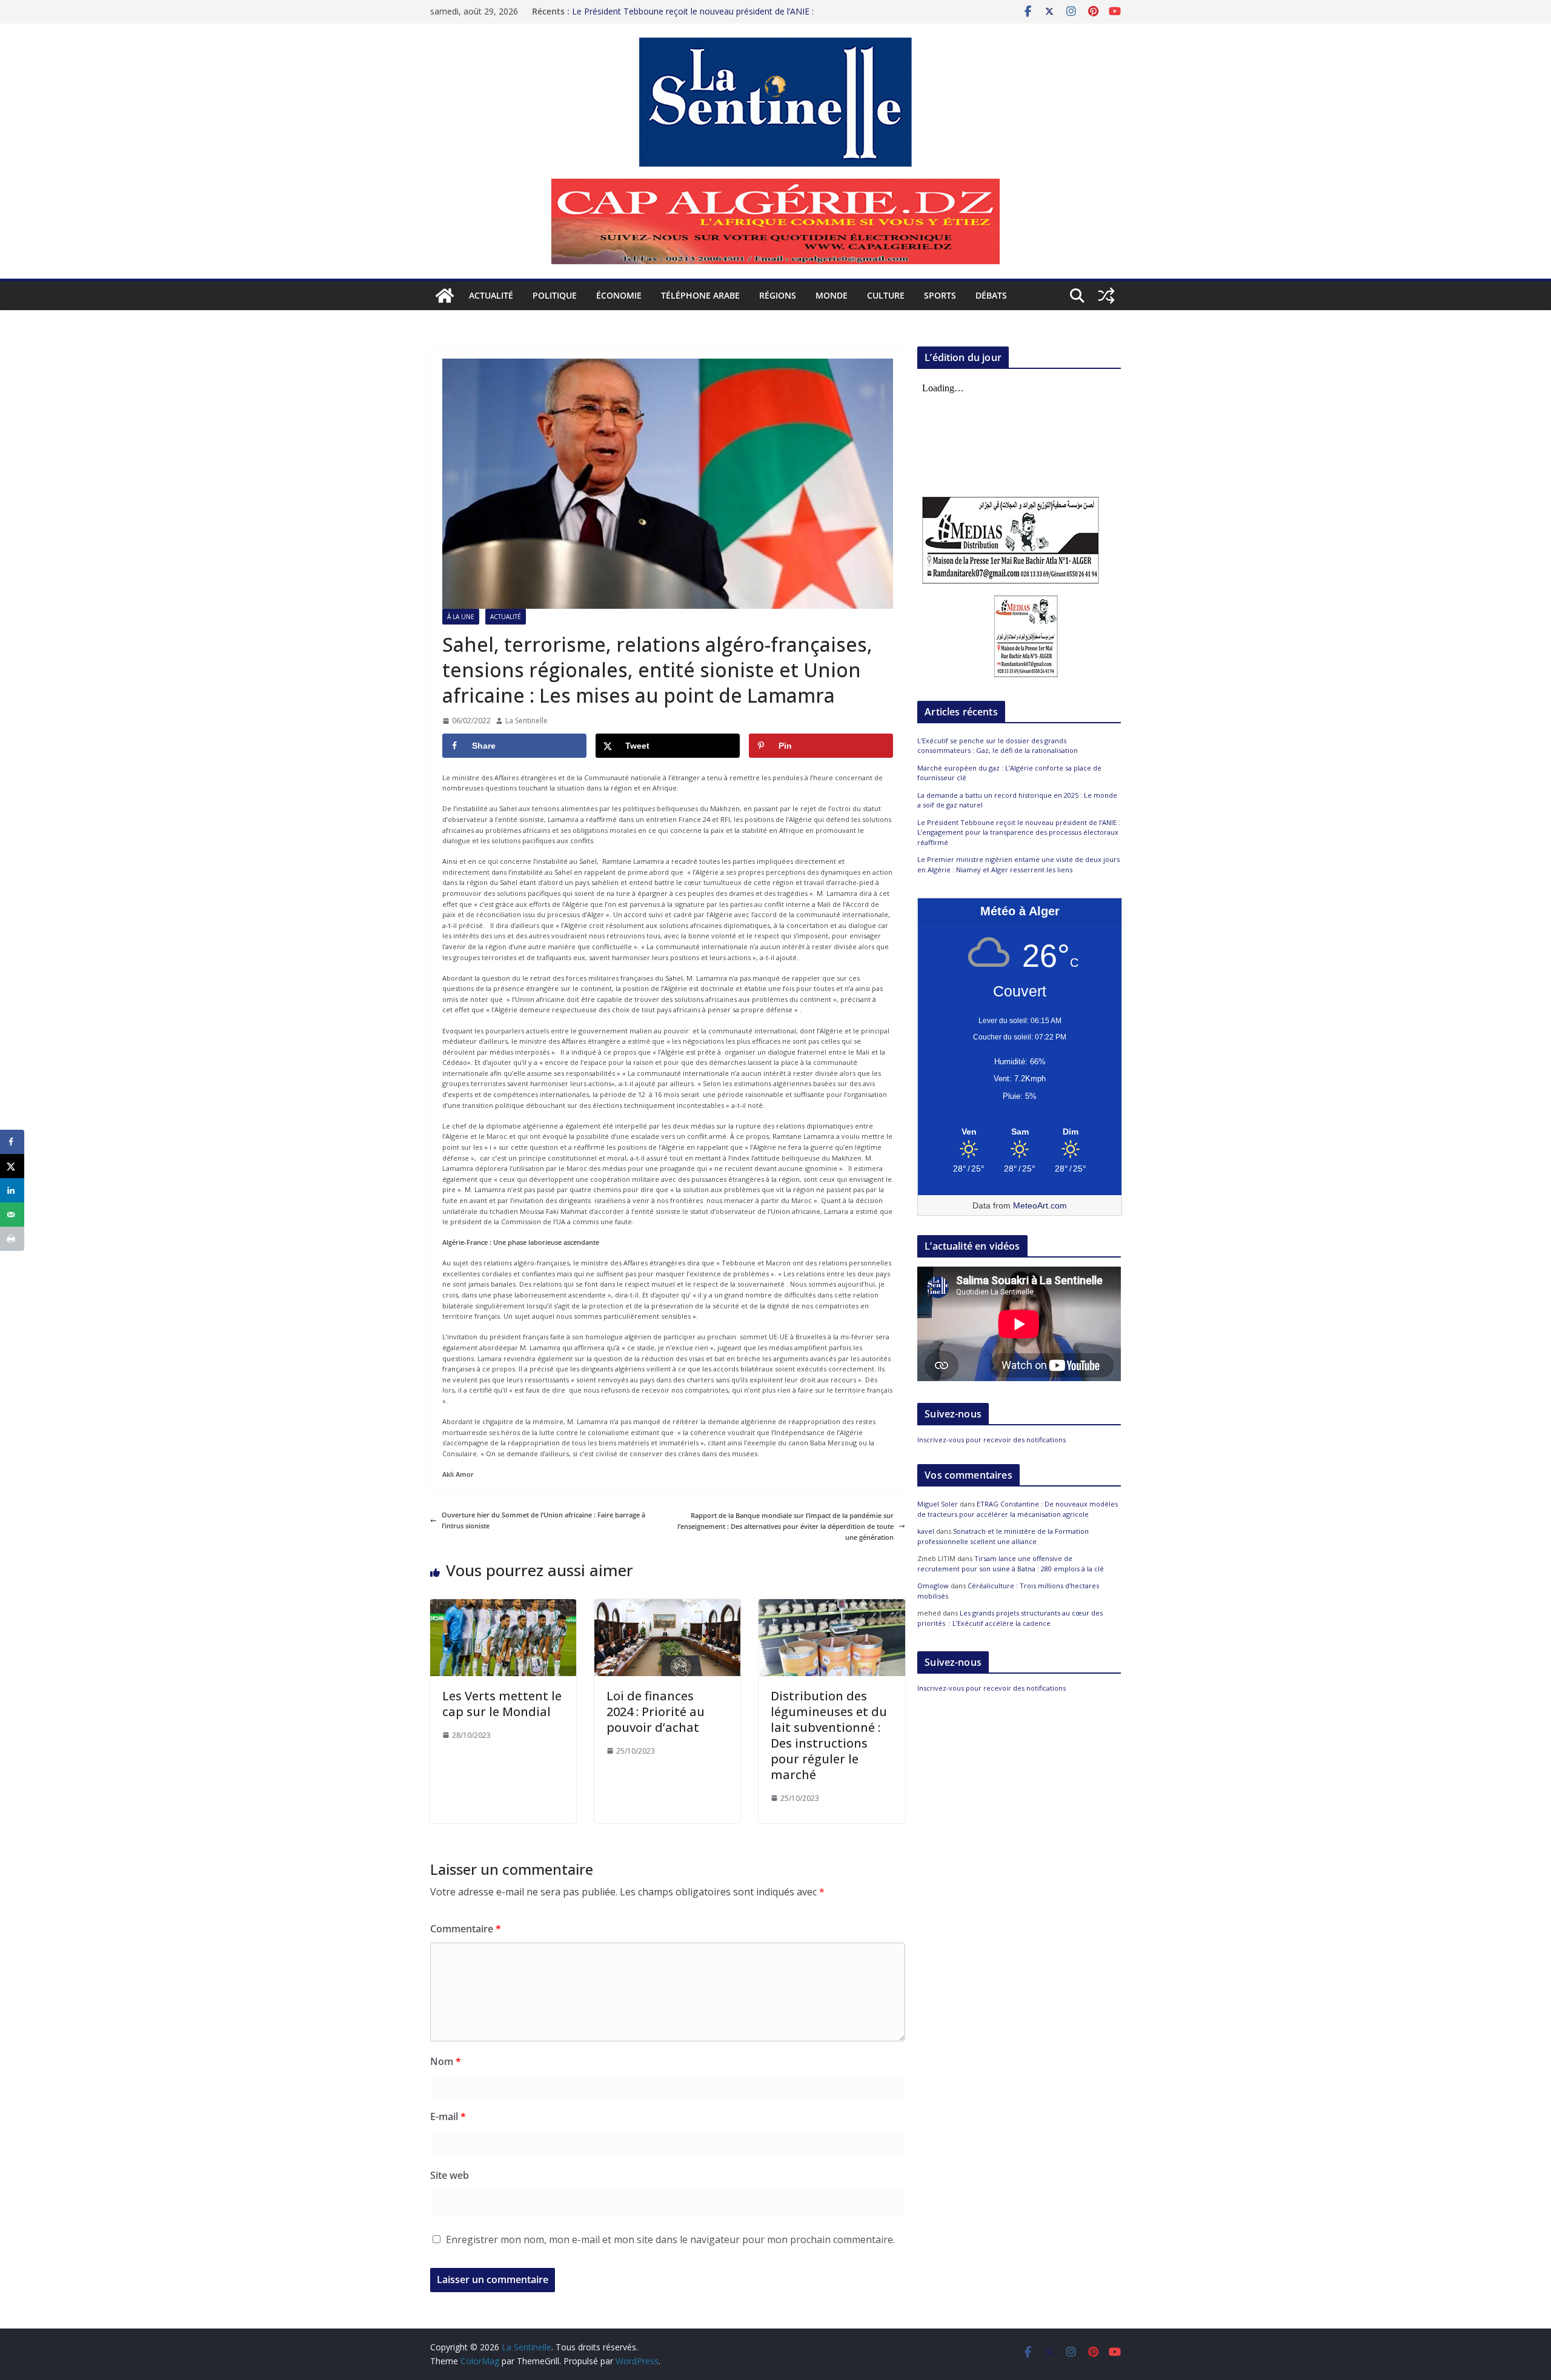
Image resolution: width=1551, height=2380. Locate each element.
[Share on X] (12, 1166)
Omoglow (933, 1586)
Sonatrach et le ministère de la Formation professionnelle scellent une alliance (1003, 1536)
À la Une (461, 617)
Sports (940, 295)
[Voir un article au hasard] (1106, 296)
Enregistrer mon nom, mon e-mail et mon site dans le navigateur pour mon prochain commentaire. (670, 2239)
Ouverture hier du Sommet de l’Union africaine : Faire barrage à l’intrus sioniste (543, 1520)
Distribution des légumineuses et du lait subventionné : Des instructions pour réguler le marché (829, 1735)
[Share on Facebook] (12, 1142)
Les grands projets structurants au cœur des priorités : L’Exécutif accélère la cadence (1010, 1618)
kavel (926, 1531)
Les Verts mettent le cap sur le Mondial (502, 1704)
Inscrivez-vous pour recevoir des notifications (991, 1440)
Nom (446, 2061)
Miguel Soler (938, 1504)
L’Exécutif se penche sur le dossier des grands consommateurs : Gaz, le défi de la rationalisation (998, 746)
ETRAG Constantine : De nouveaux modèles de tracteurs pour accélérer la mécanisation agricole (1018, 1509)
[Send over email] (12, 1215)
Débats (991, 295)
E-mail (448, 2116)
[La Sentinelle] (445, 296)
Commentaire (466, 1929)
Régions (778, 295)
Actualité (491, 295)
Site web (450, 2175)
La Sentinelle (526, 721)
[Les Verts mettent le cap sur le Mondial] (503, 1604)
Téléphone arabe (700, 295)
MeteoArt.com (1040, 1205)
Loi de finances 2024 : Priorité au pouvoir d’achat (656, 1712)
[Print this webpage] (12, 1239)
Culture (886, 295)
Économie (619, 295)
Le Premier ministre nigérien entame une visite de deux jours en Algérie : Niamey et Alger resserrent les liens (1018, 864)
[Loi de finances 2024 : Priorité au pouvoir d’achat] (667, 1604)
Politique (555, 295)
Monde (832, 295)
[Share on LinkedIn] (12, 1190)
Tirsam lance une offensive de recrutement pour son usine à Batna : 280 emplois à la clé (1011, 1563)
